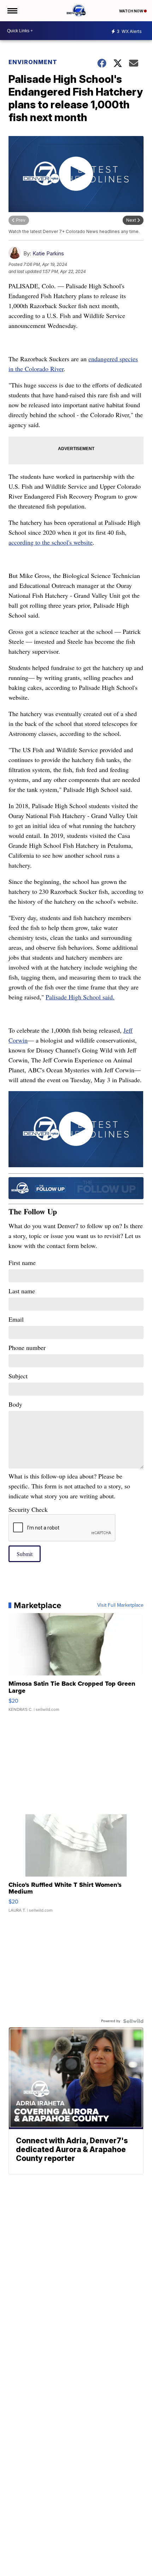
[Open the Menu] (12, 11)
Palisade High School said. (80, 997)
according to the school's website (51, 542)
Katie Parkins (48, 253)
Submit (25, 1554)
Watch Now (131, 11)
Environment (33, 62)
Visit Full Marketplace (120, 1605)
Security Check (28, 1509)
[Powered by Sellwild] (133, 2021)
